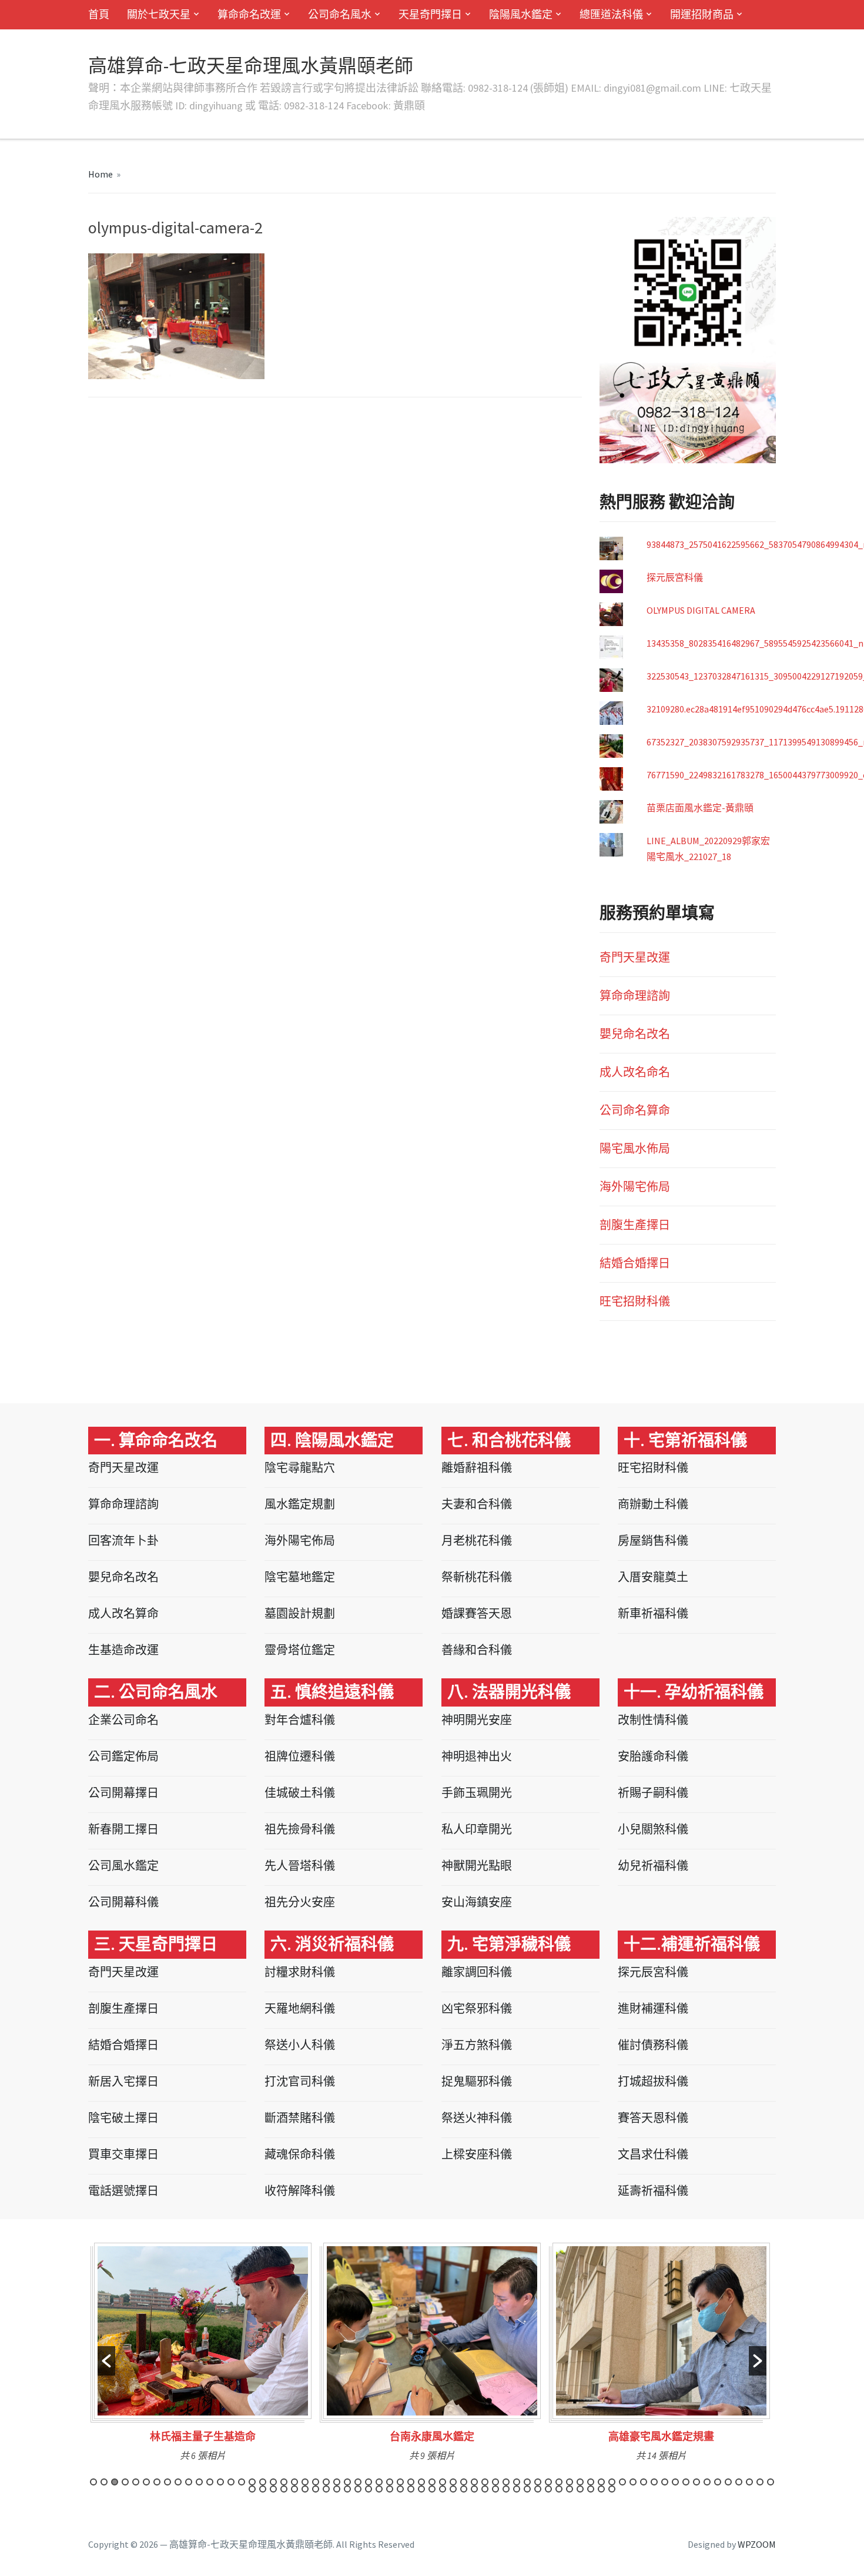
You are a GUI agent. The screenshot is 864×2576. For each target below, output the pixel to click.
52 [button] (633, 2482)
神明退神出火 (477, 1756)
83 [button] (432, 2489)
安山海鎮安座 (477, 1902)
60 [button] (718, 2482)
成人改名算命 (123, 1613)
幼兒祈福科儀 (653, 1866)
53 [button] (644, 2482)
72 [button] (316, 2489)
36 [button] (464, 2482)
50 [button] (612, 2482)
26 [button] (358, 2482)
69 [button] (284, 2489)
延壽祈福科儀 (653, 2191)
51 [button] (622, 2482)
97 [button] (580, 2489)
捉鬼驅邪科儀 (477, 2081)
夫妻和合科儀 (477, 1504)
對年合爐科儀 (300, 1720)
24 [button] (337, 2482)
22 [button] (316, 2482)
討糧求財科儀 (300, 1972)
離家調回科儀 (477, 1972)
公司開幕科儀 (123, 1902)
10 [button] (189, 2482)
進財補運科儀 (653, 2008)
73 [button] (326, 2489)
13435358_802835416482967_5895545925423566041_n (755, 643)
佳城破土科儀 (300, 1793)
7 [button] (157, 2482)
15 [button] (242, 2482)
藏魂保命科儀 (300, 2154)
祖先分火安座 (300, 1902)
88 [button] (485, 2489)
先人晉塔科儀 (300, 1866)
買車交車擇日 (123, 2154)
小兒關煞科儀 (653, 1829)
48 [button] (591, 2482)
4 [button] (125, 2482)
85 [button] (453, 2489)
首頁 (99, 14)
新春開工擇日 (123, 1829)
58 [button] (696, 2482)
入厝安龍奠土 (653, 1577)
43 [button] (538, 2482)
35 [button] (453, 2482)
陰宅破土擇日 (123, 2118)
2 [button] (104, 2482)
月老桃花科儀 (477, 1540)
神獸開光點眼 (477, 1866)
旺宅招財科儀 (635, 1301)
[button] (106, 2361)
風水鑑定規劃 (300, 1504)
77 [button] (369, 2489)
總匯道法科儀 (611, 14)
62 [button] (739, 2482)
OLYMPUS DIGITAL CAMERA (701, 610)
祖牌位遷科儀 (300, 1756)
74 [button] (337, 2489)
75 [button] (347, 2489)
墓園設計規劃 (300, 1613)
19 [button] (284, 2482)
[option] (203, 2356)
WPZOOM (757, 2544)
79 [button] (390, 2489)
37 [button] (474, 2482)
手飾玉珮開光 (477, 1793)
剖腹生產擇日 (635, 1225)
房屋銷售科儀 (653, 1540)
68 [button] (273, 2489)
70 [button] (294, 2489)
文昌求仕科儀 (653, 2154)
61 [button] (728, 2482)
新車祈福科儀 (653, 1613)
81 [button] (411, 2489)
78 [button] (379, 2489)
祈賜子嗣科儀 (653, 1793)
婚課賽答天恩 (477, 1613)
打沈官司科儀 (300, 2081)
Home (101, 174)
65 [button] (771, 2482)
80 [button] (400, 2489)
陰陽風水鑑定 (521, 14)
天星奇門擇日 (430, 14)
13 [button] (220, 2482)
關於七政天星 (159, 14)
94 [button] (548, 2489)
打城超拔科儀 (653, 2081)
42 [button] (527, 2482)
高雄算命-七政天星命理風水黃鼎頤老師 (251, 66)
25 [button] (347, 2482)
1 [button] (93, 2482)
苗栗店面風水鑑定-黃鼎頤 (700, 808)
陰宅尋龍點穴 (300, 1468)
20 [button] (294, 2482)
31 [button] (411, 2482)
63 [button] (749, 2482)
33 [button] (432, 2482)
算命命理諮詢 (635, 996)
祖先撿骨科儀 (300, 1829)
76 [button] (358, 2489)
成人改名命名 (635, 1072)
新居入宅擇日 (123, 2081)
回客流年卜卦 (123, 1540)
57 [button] (686, 2482)
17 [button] (263, 2482)
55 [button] (665, 2482)
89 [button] (495, 2489)
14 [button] (231, 2482)
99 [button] (601, 2489)
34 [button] (443, 2482)
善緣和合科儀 (477, 1650)
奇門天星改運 (635, 957)
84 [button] (443, 2489)
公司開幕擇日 (123, 1793)
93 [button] (538, 2489)
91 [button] (517, 2489)
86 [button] (464, 2489)
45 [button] (559, 2482)
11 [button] (199, 2482)
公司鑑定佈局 (123, 1756)
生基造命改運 (123, 1650)
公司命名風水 (340, 14)
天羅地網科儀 (300, 2008)
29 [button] (390, 2482)
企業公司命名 (123, 1720)
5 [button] (136, 2482)
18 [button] (273, 2482)
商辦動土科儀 (653, 1504)
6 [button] (146, 2482)
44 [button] (548, 2482)
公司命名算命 (635, 1110)
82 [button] (421, 2489)
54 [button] (654, 2482)
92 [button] (527, 2489)
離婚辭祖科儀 (477, 1468)
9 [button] (178, 2482)
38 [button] (485, 2482)
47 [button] (580, 2482)
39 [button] (495, 2482)
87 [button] (474, 2489)
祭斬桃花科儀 (477, 1577)
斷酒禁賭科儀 (300, 2118)
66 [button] (252, 2489)
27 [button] (369, 2482)
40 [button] (506, 2482)
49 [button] (601, 2482)
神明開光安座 (477, 1720)
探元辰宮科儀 (675, 577)
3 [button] (115, 2482)
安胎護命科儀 (653, 1756)
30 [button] (400, 2482)
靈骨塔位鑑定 (300, 1650)
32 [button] (421, 2482)
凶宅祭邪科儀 (477, 2008)
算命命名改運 (249, 14)
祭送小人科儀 (300, 2045)
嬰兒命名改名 (635, 1034)
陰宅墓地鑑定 (300, 1577)
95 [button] (559, 2489)
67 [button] (263, 2489)
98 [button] (591, 2489)
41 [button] (517, 2482)
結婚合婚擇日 (635, 1263)
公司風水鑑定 (123, 1866)
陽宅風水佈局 (635, 1148)
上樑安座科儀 (477, 2154)
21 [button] (305, 2482)
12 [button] (210, 2482)
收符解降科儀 (300, 2191)
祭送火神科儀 (477, 2118)
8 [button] (168, 2482)
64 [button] (760, 2482)
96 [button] (570, 2489)
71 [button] (305, 2489)
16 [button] (252, 2482)
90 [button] (506, 2489)
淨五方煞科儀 (477, 2045)
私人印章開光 (477, 1829)
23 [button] (326, 2482)
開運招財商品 (702, 14)
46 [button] (570, 2482)
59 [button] (707, 2482)
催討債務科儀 (653, 2045)
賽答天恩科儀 (653, 2118)
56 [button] (675, 2482)
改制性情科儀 (653, 1720)
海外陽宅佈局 (635, 1187)
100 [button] (612, 2489)
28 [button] (379, 2482)
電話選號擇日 (123, 2191)
